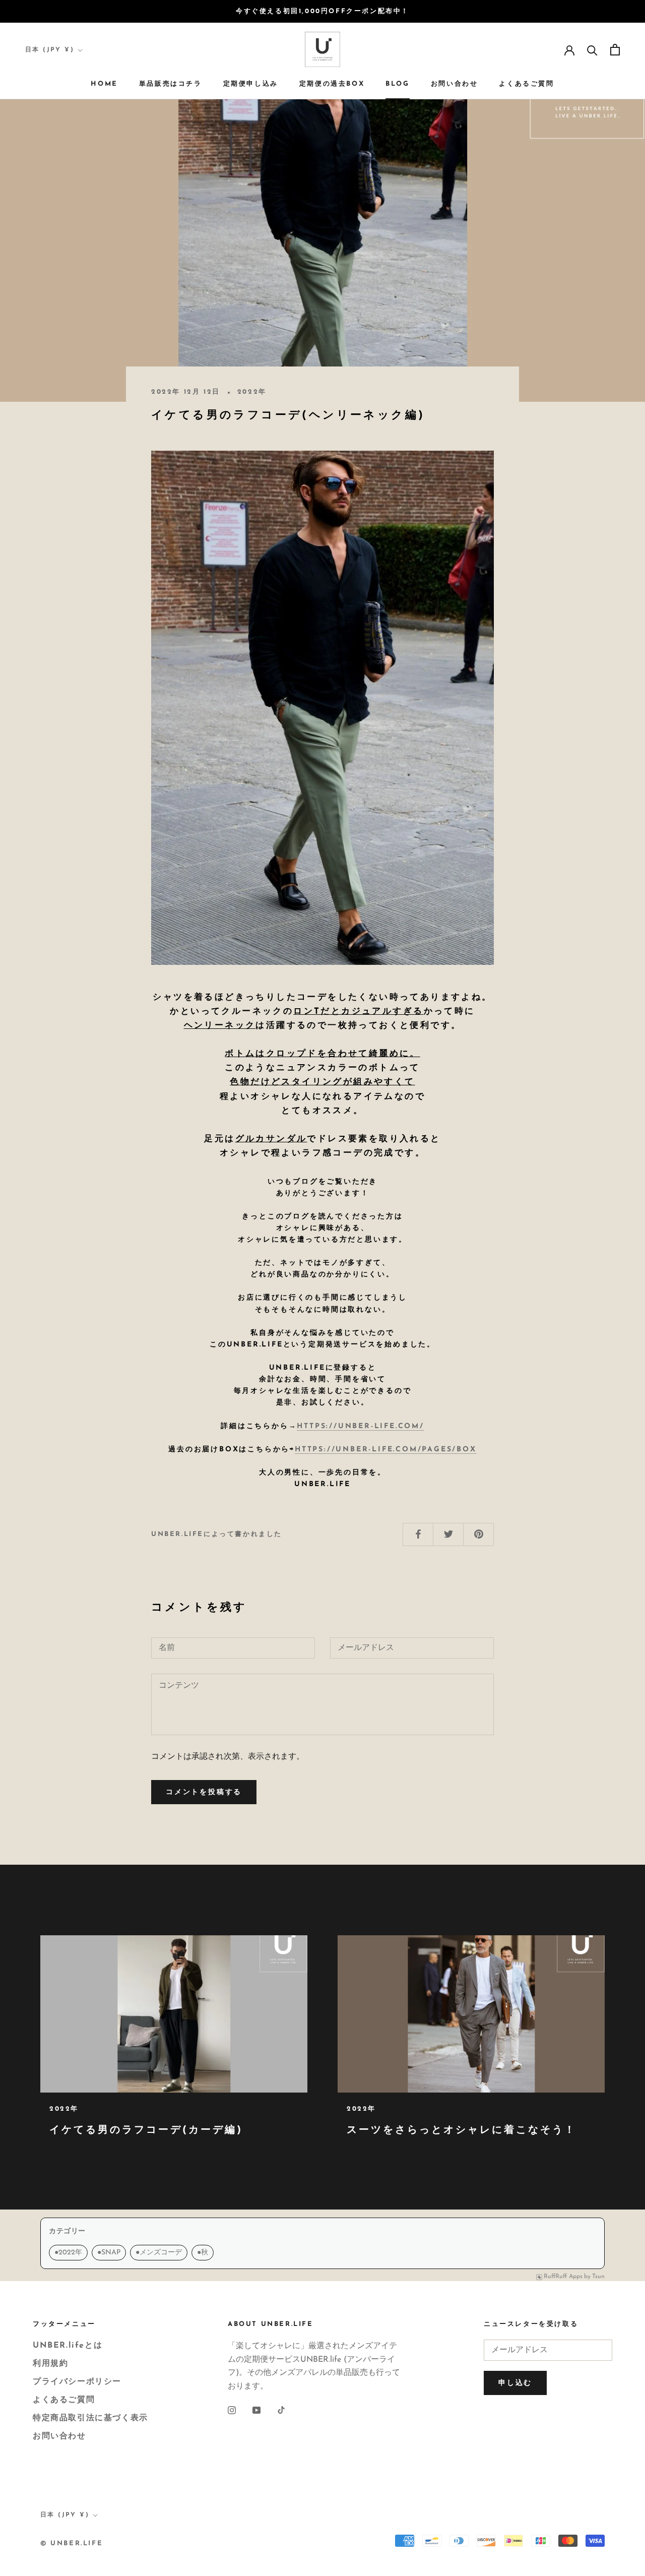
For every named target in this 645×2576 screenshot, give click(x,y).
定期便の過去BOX (332, 84)
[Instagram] (232, 2410)
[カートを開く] (615, 50)
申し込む (515, 2383)
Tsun (598, 2277)
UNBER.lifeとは (68, 2346)
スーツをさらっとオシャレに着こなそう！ (462, 2130)
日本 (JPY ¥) (50, 50)
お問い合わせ (455, 84)
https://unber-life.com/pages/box (386, 1450)
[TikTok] (281, 2410)
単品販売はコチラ (171, 84)
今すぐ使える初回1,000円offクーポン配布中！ (322, 11)
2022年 (68, 2253)
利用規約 (50, 2364)
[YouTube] (256, 2410)
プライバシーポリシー (77, 2382)
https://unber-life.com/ (360, 1426)
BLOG (397, 84)
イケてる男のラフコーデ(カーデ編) (146, 2130)
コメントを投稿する (204, 1792)
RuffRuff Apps (563, 2277)
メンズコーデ (159, 2253)
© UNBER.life (72, 2543)
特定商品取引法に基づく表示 (90, 2418)
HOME (104, 84)
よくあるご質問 (526, 84)
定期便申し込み (251, 84)
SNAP (109, 2253)
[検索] (592, 50)
